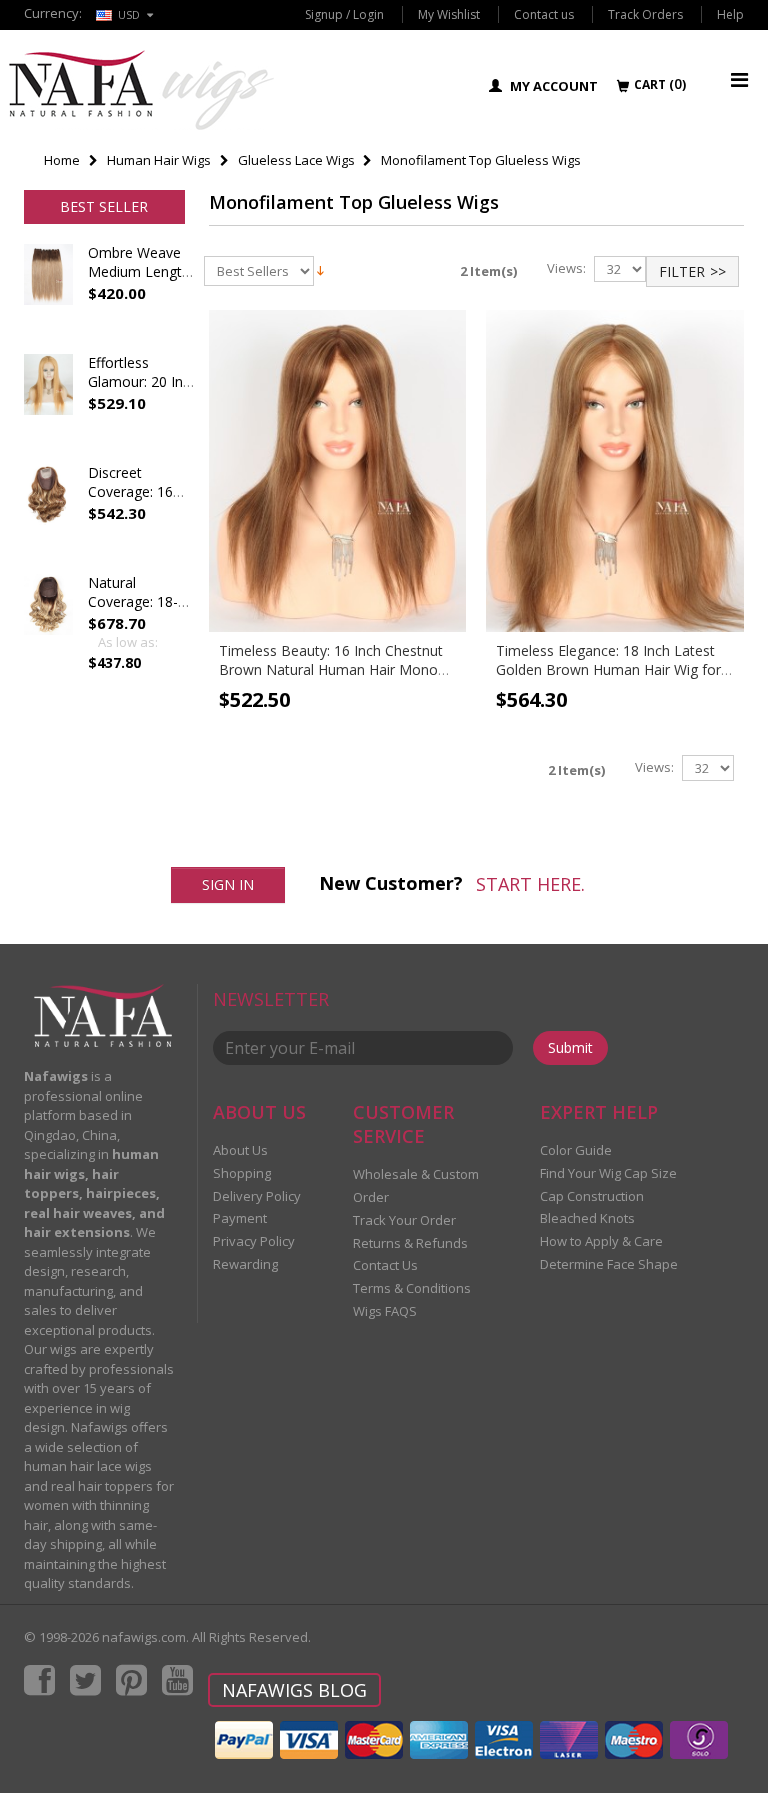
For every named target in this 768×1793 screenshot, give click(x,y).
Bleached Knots (587, 1218)
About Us (240, 1150)
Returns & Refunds (410, 1243)
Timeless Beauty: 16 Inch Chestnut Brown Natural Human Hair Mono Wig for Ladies (331, 669)
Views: (566, 268)
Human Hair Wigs (159, 160)
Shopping (242, 1173)
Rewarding (245, 1264)
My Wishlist (449, 14)
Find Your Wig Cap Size (608, 1173)
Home (62, 160)
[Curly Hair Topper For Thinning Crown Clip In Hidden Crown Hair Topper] (48, 624)
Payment (240, 1218)
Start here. (530, 884)
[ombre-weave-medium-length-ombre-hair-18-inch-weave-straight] (48, 294)
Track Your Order (404, 1220)
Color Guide (576, 1150)
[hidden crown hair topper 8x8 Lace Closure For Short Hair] (48, 514)
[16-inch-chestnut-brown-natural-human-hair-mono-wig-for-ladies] (338, 471)
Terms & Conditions (412, 1288)
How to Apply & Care (601, 1241)
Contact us (544, 14)
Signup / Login (344, 14)
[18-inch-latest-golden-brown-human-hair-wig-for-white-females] (615, 471)
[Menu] (739, 79)
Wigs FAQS (385, 1311)
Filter (682, 271)
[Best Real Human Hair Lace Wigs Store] (141, 90)
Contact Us (385, 1265)
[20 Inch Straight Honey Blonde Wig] (48, 404)
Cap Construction (592, 1196)
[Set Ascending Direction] (320, 269)
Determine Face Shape (609, 1264)
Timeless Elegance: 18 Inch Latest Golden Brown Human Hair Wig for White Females (608, 669)
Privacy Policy (254, 1241)
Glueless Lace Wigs (296, 160)
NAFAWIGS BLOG (294, 1690)
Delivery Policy (257, 1196)
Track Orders (645, 14)
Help (730, 14)
